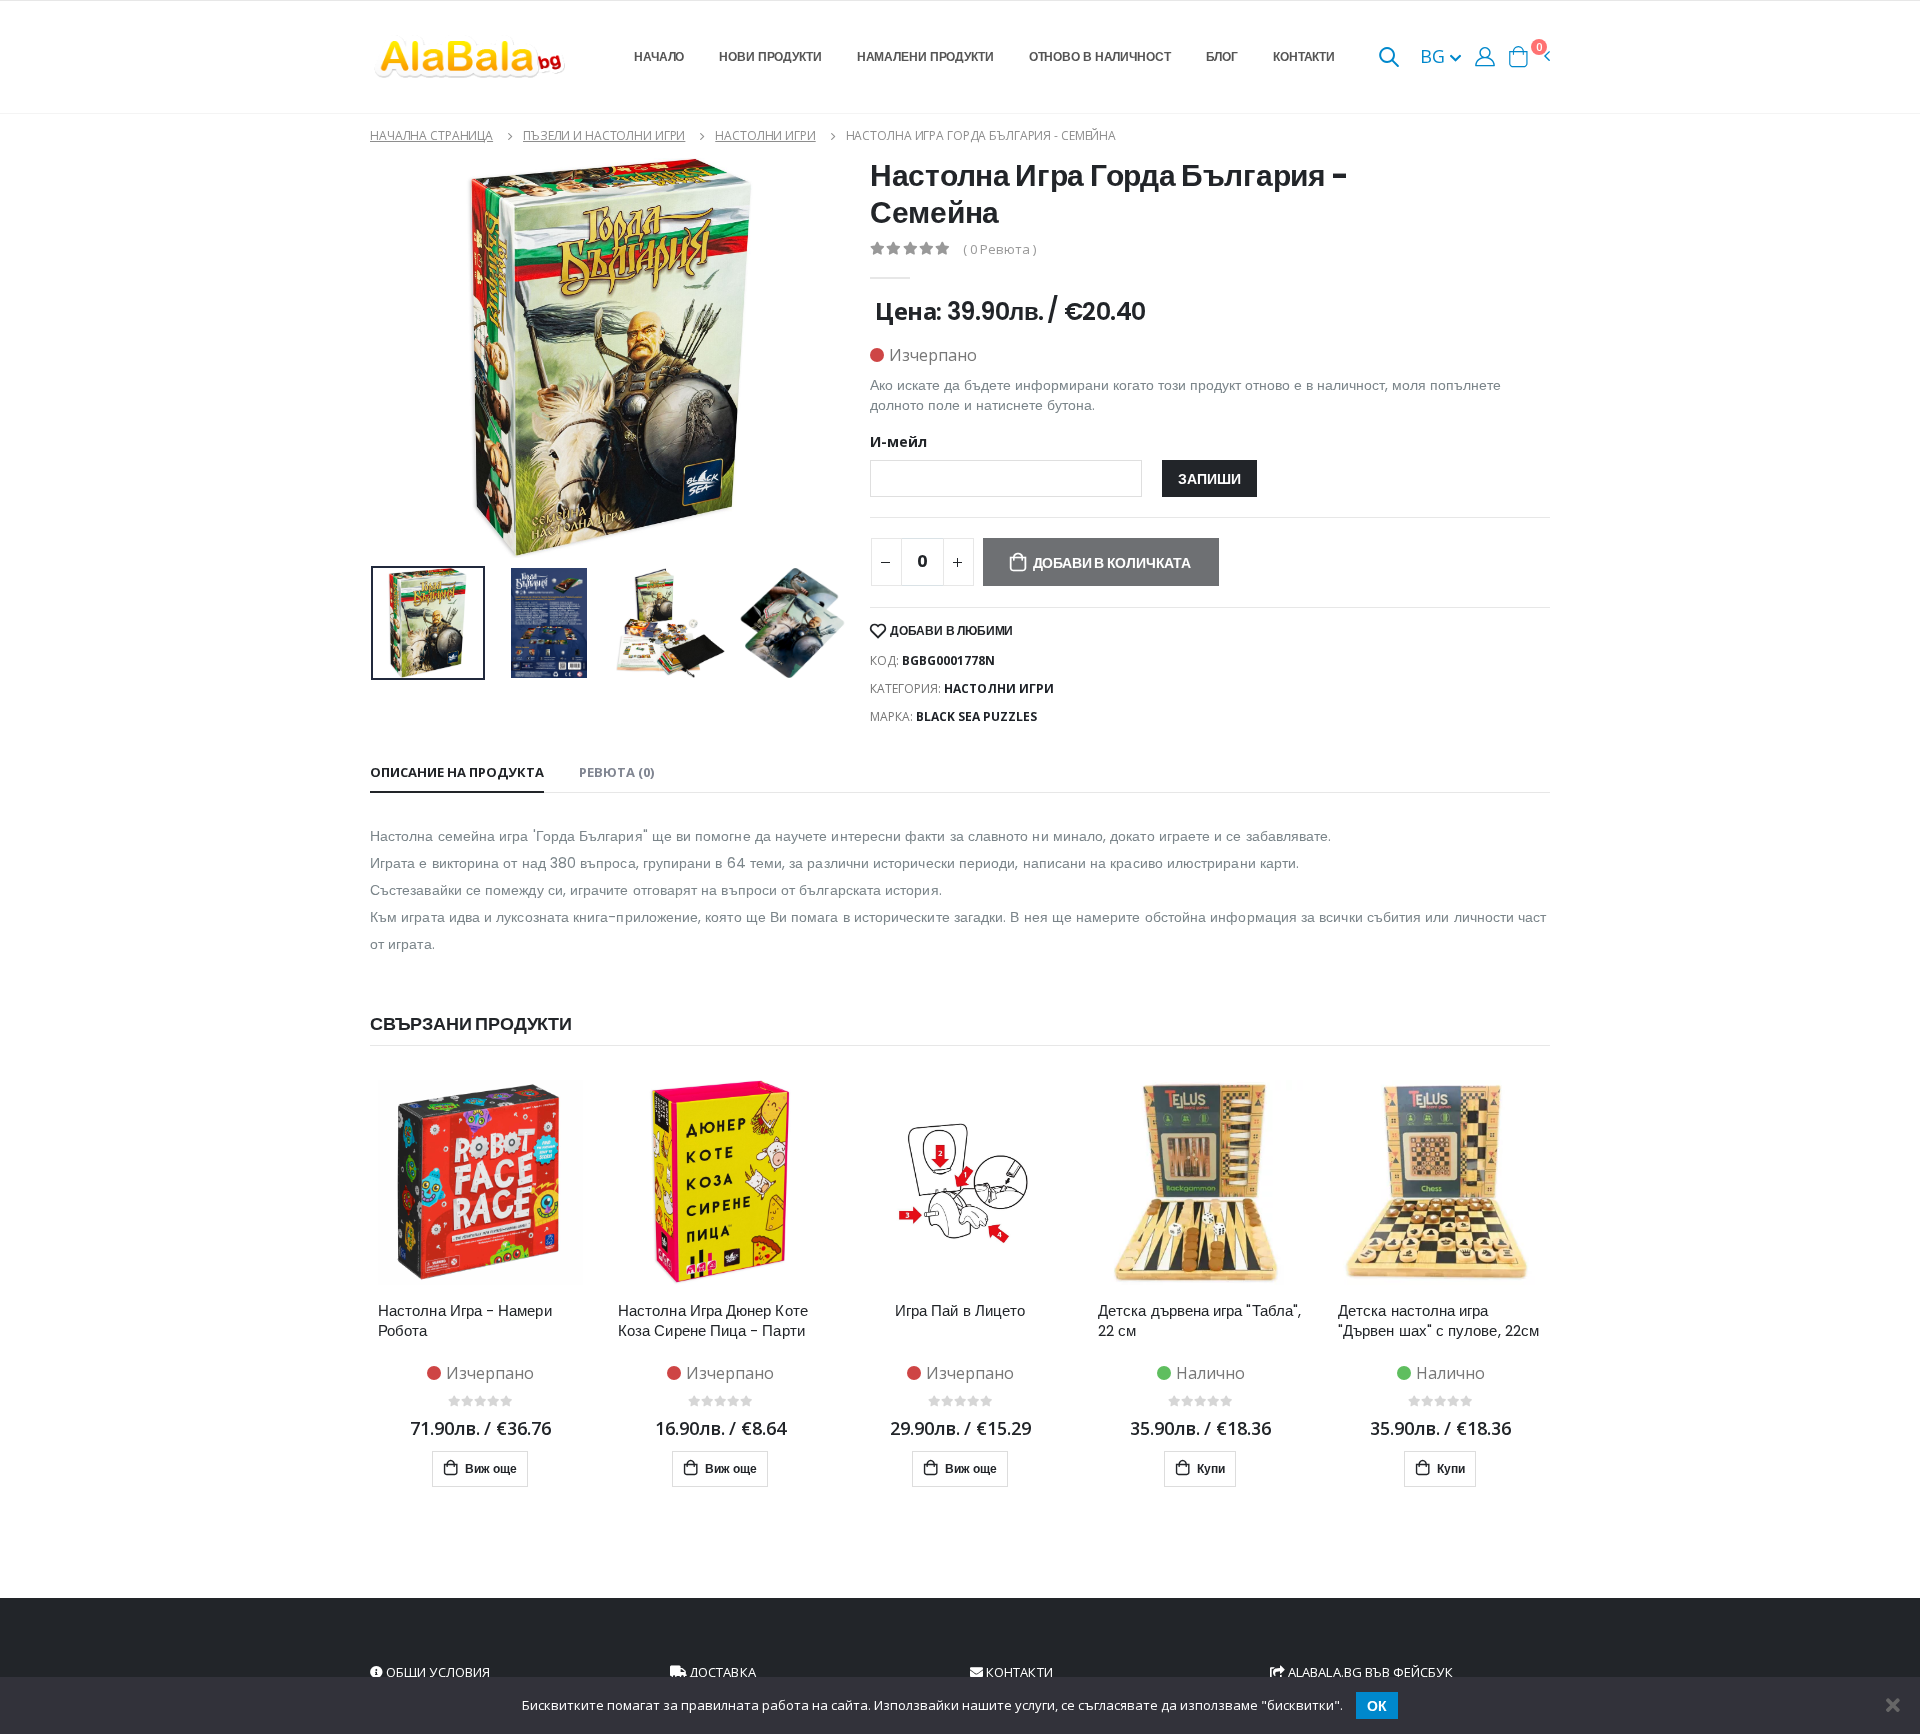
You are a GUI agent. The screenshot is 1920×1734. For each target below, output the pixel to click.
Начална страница (431, 135)
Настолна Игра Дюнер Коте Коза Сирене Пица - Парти (713, 1321)
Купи (1209, 1468)
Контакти (1304, 56)
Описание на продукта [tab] (457, 772)
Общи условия (436, 1672)
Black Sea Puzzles (976, 716)
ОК (1377, 1706)
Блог (1222, 56)
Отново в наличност (1100, 56)
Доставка (721, 1672)
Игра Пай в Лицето (960, 1311)
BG (1435, 56)
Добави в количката (1112, 563)
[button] (1389, 58)
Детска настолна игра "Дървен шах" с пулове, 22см (1438, 1321)
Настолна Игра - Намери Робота (465, 1321)
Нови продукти (770, 56)
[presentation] (390, 623)
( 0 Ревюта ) (999, 249)
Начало (659, 56)
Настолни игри (765, 135)
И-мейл (898, 442)
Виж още (489, 1468)
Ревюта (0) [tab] (616, 772)
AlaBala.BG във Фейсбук (1369, 1672)
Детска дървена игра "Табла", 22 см (1199, 1321)
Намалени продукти (925, 56)
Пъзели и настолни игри (604, 135)
